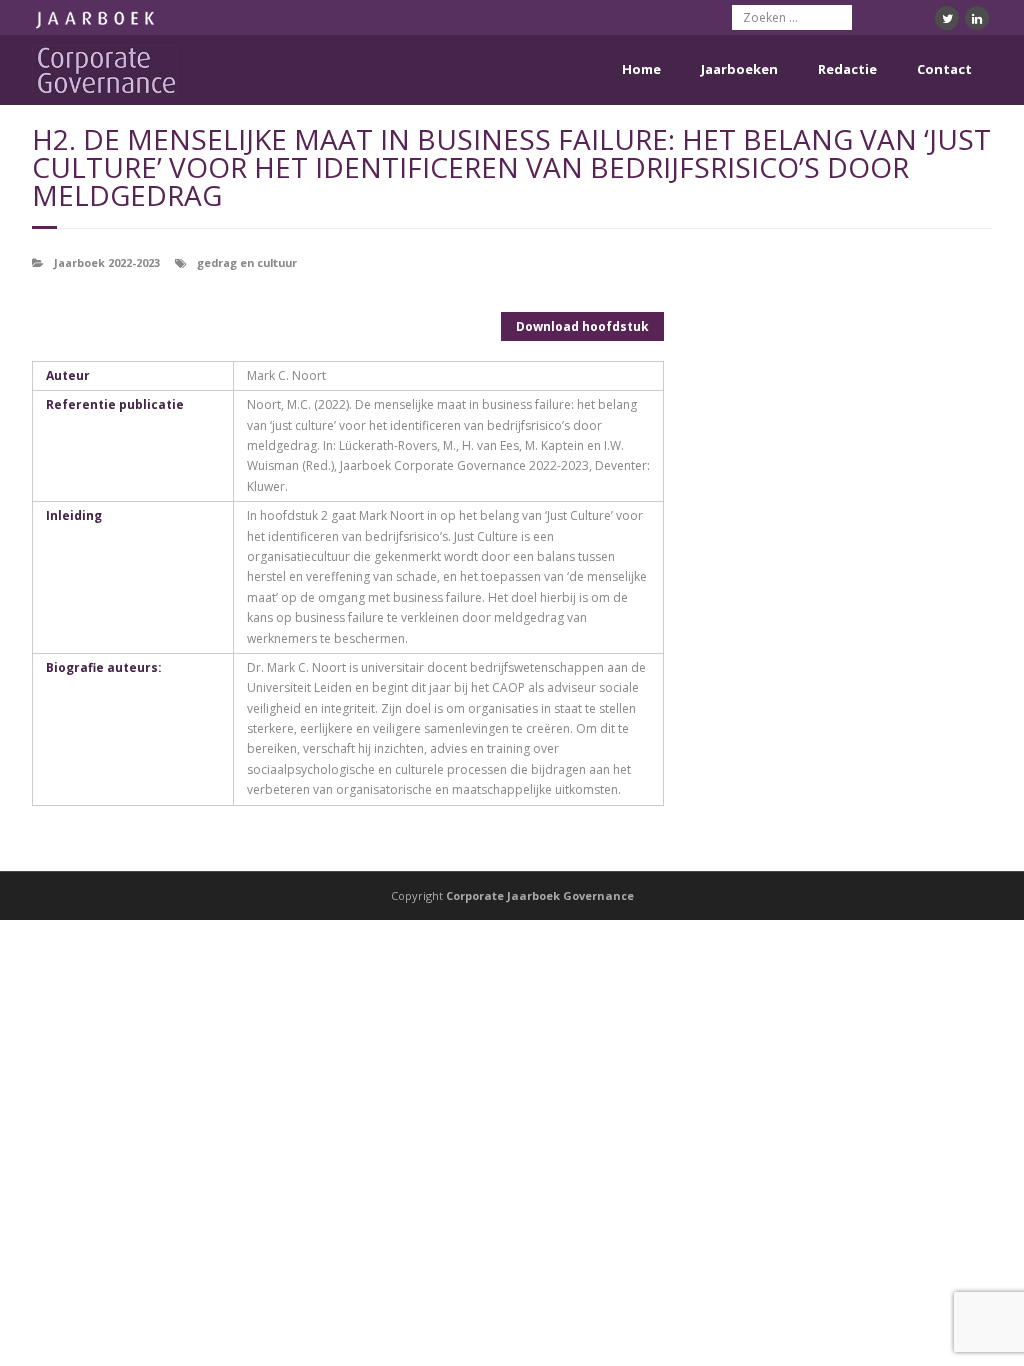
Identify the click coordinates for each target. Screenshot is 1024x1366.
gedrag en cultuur (247, 262)
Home (641, 69)
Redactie (847, 69)
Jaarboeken (739, 69)
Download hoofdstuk (582, 326)
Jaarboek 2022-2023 (107, 262)
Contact (944, 69)
